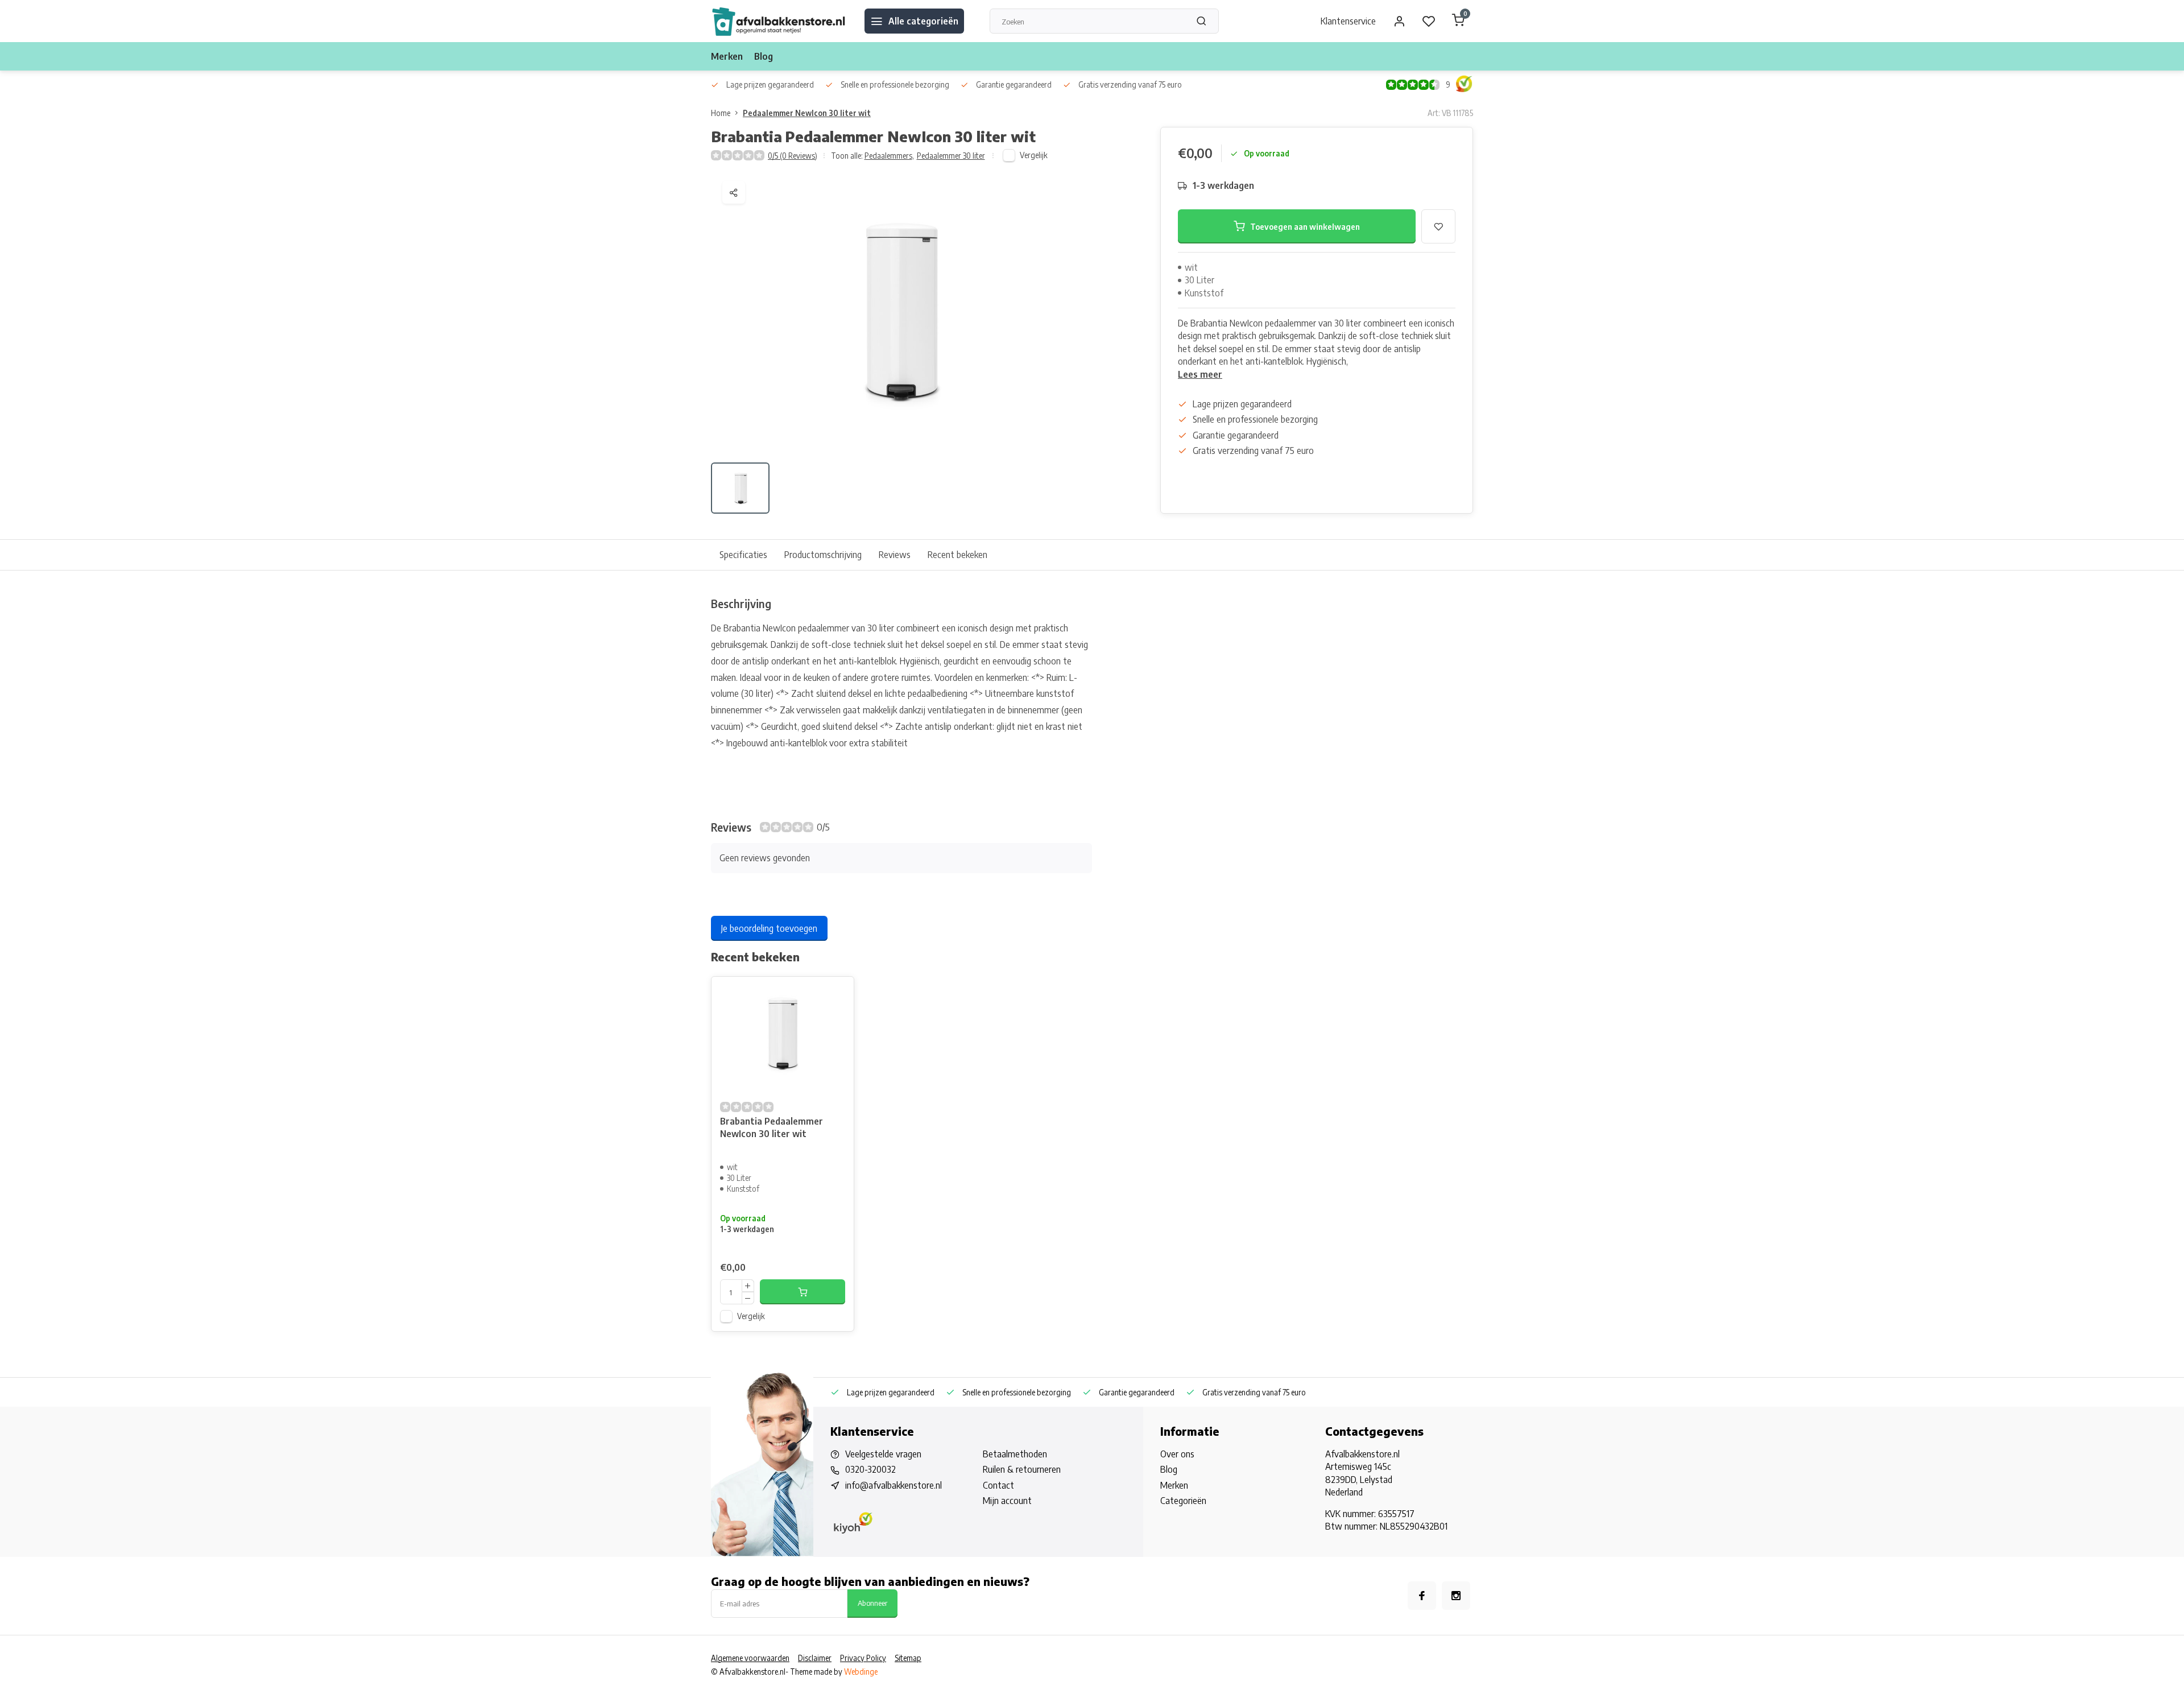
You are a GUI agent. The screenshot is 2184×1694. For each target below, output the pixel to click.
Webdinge (861, 1672)
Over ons (1177, 1454)
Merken (727, 56)
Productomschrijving (823, 555)
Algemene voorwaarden (750, 1658)
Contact (998, 1485)
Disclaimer (815, 1658)
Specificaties (743, 555)
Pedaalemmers (889, 156)
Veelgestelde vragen (883, 1454)
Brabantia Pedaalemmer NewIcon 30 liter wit (772, 1127)
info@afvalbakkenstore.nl (894, 1485)
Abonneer (872, 1603)
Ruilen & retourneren (1022, 1469)
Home (721, 113)
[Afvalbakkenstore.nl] (779, 21)
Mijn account (1007, 1501)
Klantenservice (1348, 21)
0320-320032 (870, 1469)
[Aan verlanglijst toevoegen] (837, 994)
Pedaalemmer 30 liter (951, 156)
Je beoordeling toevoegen (769, 928)
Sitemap (908, 1658)
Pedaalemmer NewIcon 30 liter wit (807, 113)
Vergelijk (1034, 155)
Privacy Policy (863, 1658)
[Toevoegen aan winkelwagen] (803, 1292)
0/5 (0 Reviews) (793, 156)
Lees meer (1200, 374)
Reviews (895, 555)
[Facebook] (1422, 1596)
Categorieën (1183, 1501)
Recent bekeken (957, 555)
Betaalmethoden (1015, 1454)
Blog (764, 56)
